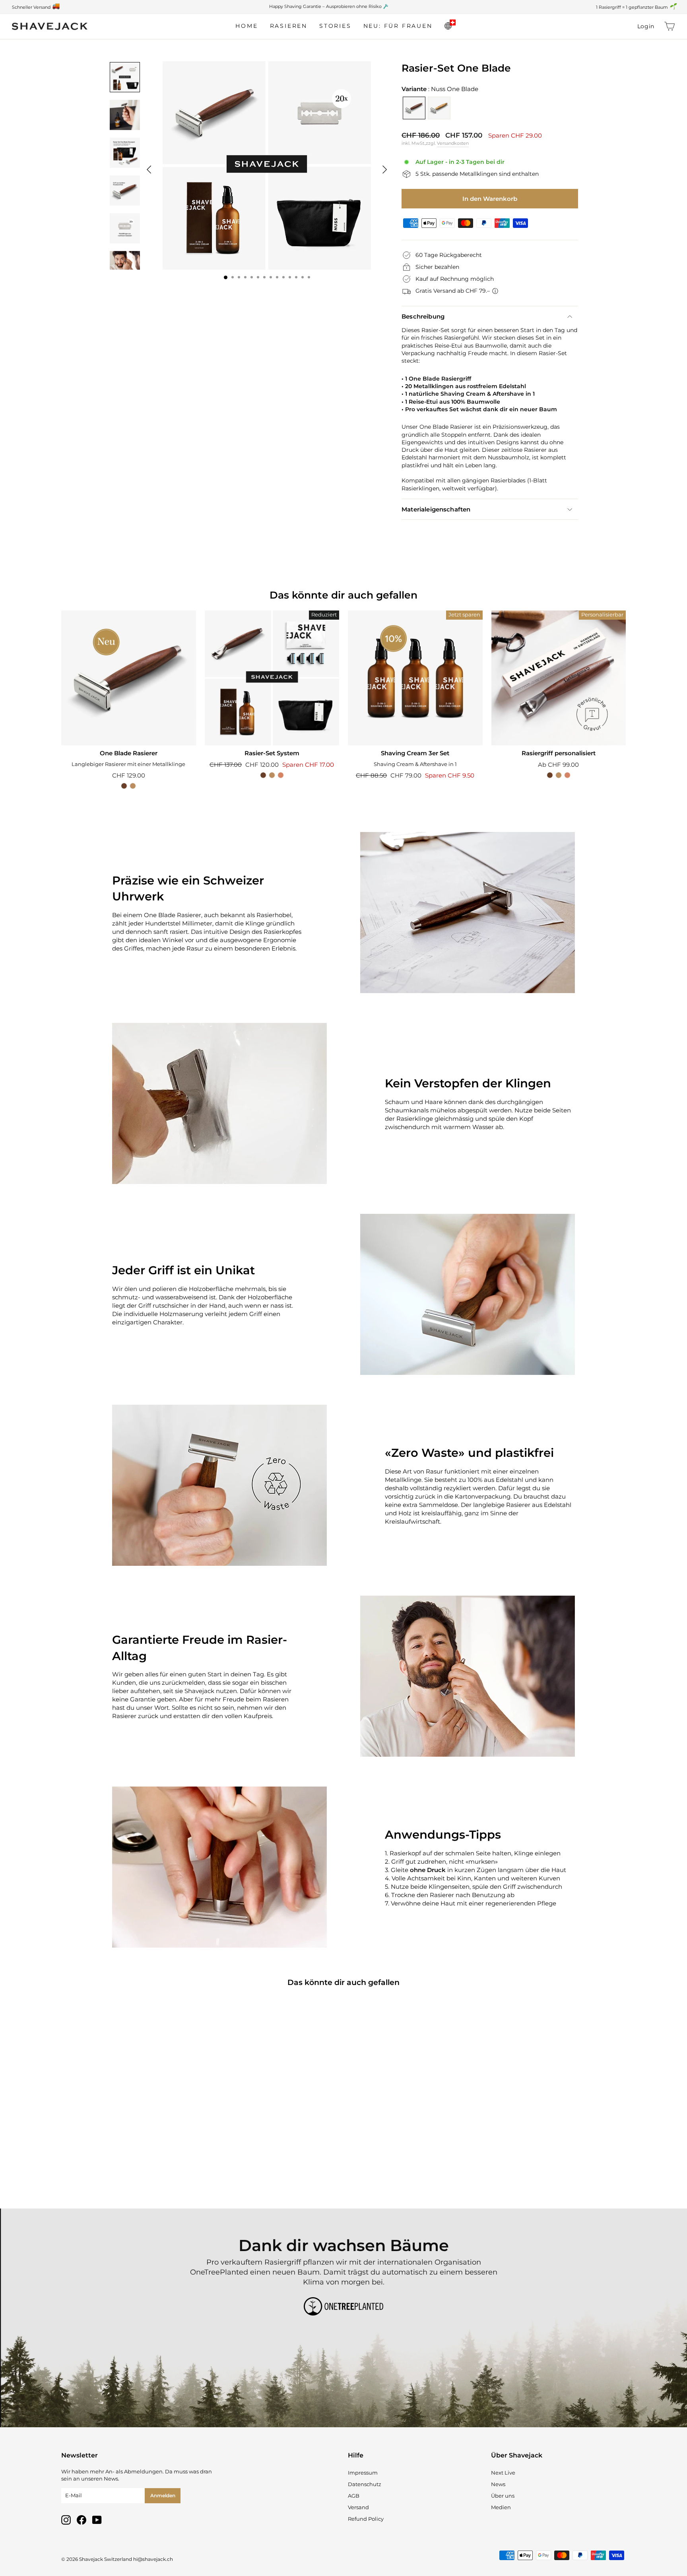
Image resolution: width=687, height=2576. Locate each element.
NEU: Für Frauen (398, 26)
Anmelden (163, 2495)
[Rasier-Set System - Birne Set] (281, 775)
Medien (501, 2507)
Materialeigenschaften (436, 509)
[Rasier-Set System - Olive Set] (272, 775)
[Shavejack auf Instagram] (66, 2520)
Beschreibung (423, 316)
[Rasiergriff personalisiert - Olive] (559, 775)
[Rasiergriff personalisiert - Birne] (567, 775)
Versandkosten (453, 143)
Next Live (503, 2473)
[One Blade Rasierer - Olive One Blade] (133, 786)
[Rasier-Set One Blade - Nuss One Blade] (124, 2162)
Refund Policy (366, 2519)
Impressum (363, 2473)
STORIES (335, 26)
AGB (354, 2496)
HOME (246, 26)
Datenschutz (365, 2484)
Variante (440, 89)
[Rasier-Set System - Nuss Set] (263, 775)
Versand (358, 2507)
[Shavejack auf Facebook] (82, 2520)
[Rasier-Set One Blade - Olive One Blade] (133, 2162)
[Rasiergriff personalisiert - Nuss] (550, 775)
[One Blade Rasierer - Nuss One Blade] (124, 786)
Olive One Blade (439, 108)
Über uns (503, 2496)
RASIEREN (289, 26)
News (498, 2484)
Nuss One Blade (414, 108)
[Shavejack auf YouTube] (97, 2520)
